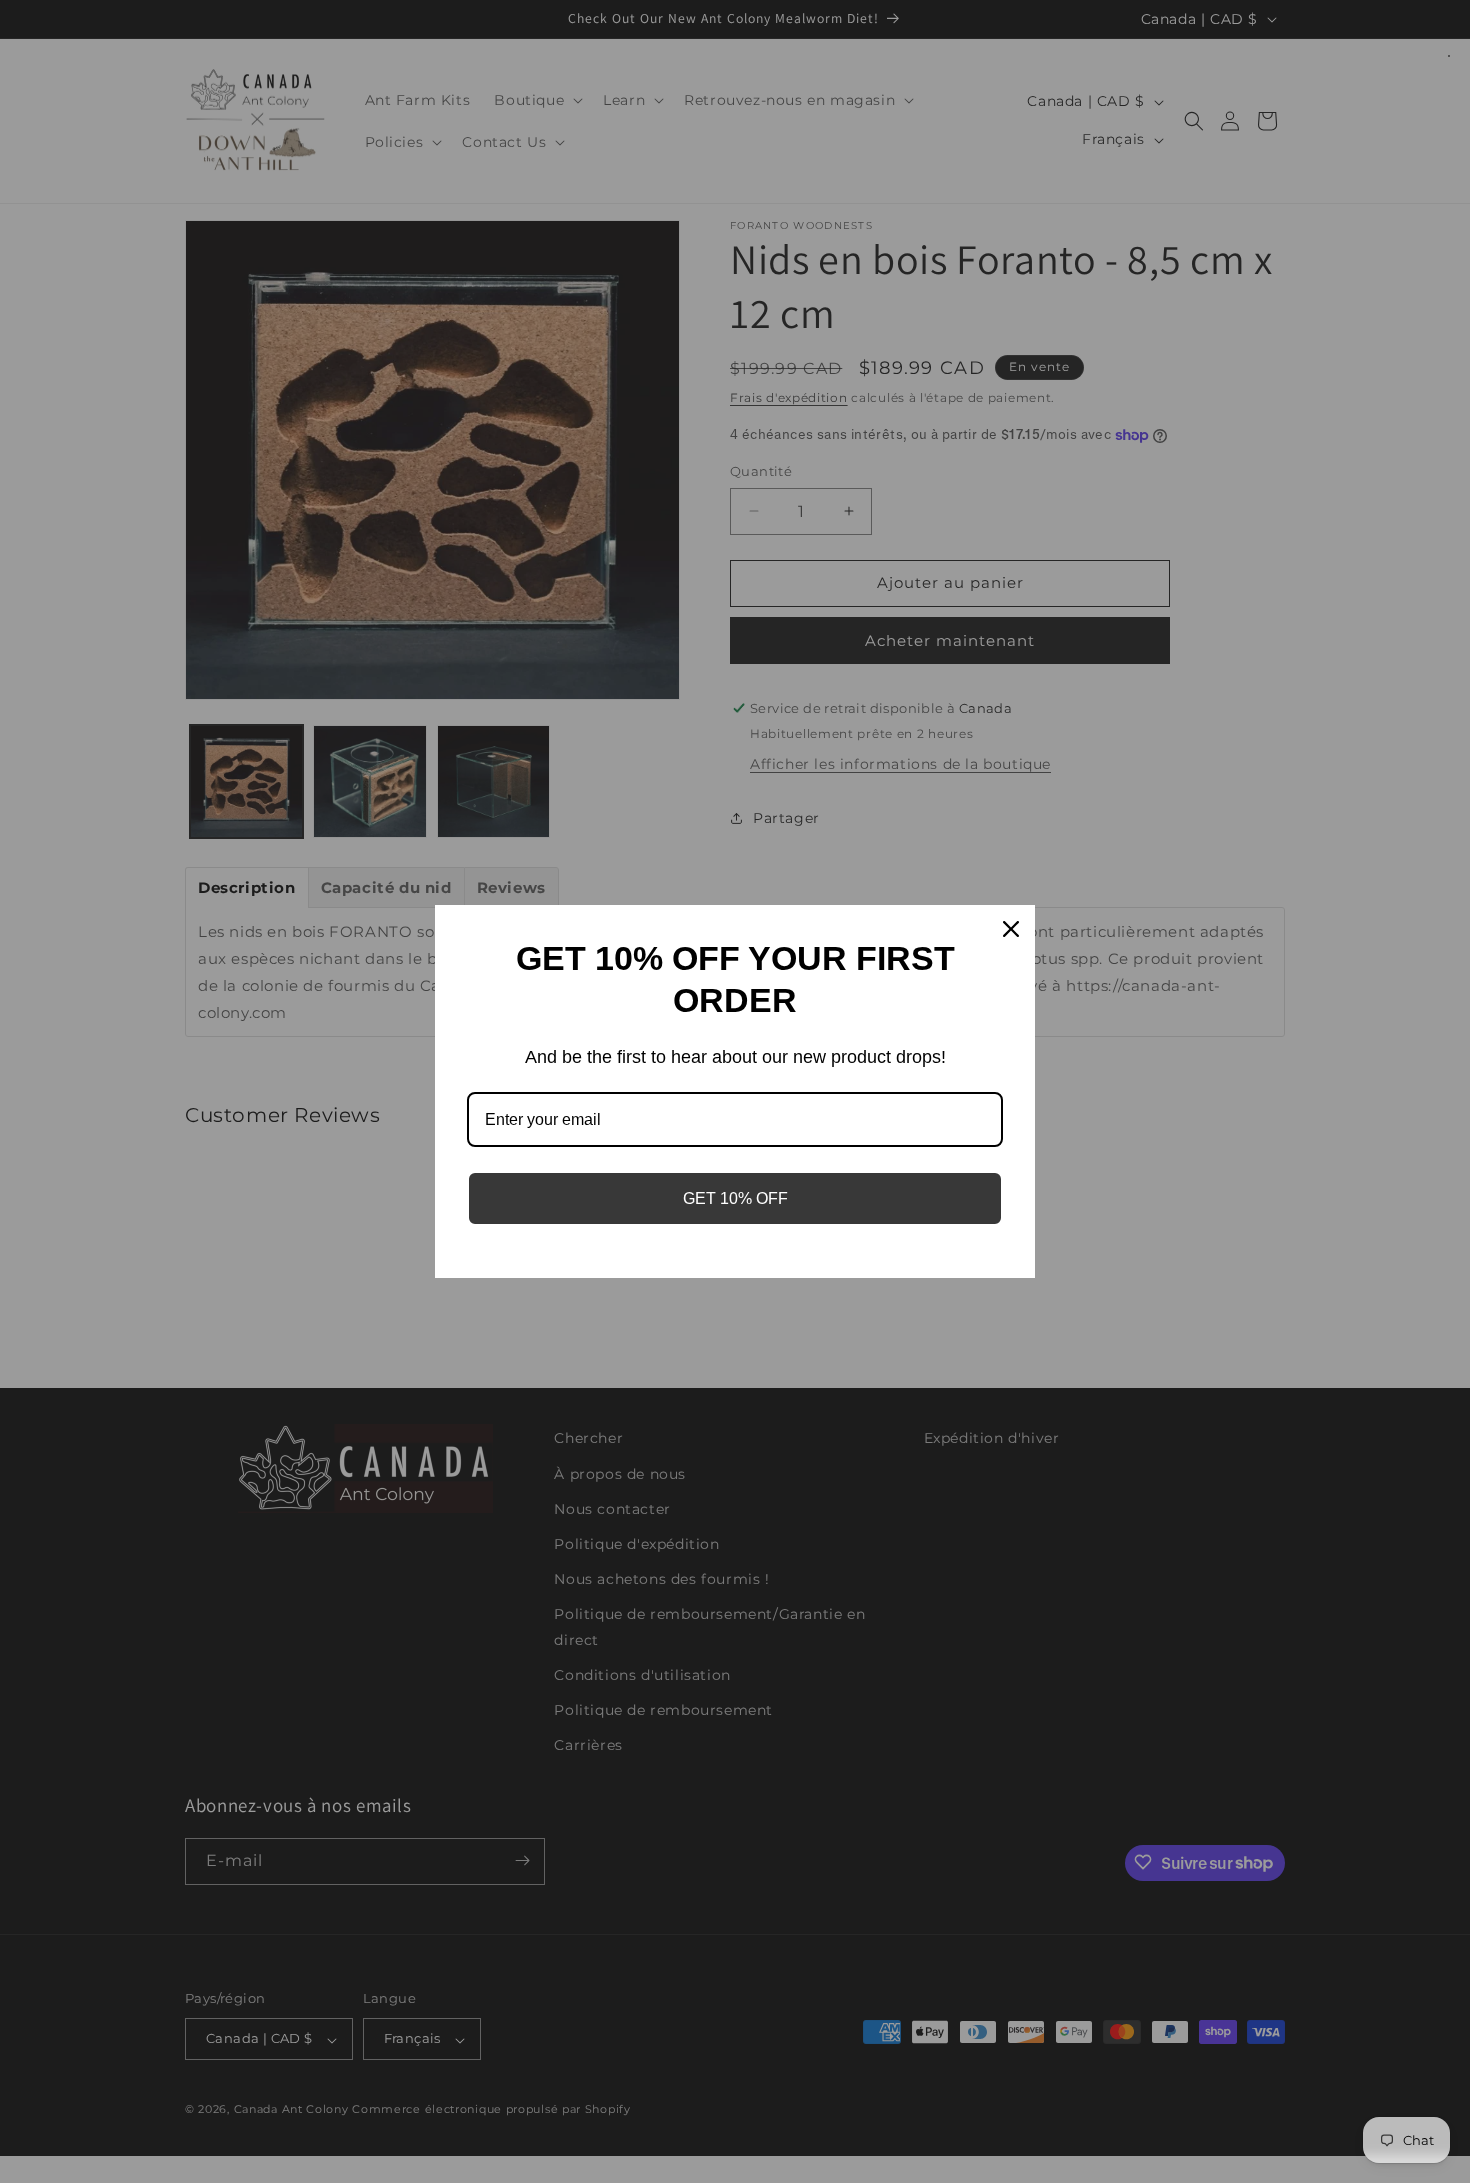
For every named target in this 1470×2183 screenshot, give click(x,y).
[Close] (1011, 929)
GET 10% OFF (735, 1198)
